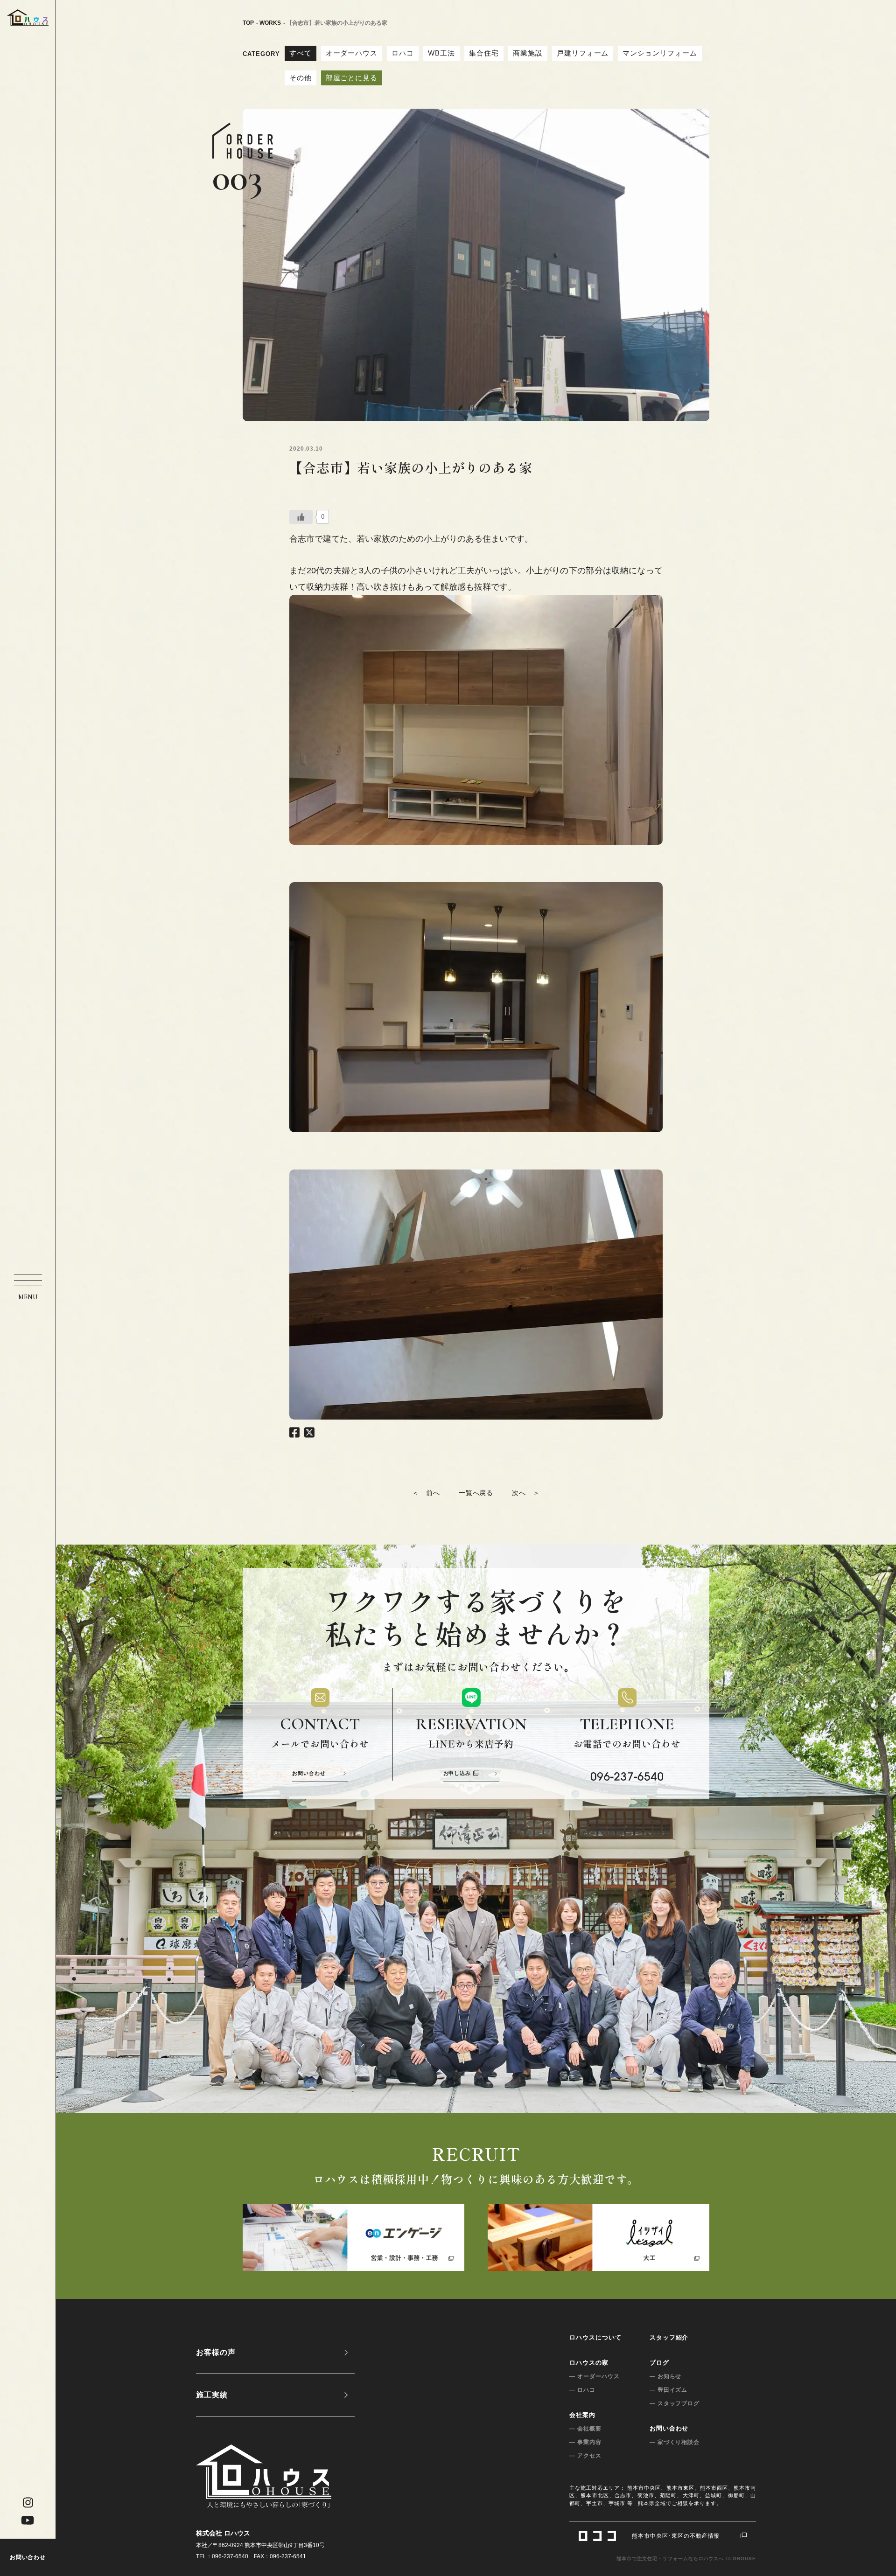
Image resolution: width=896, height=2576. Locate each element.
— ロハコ (582, 2390)
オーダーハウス (352, 53)
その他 (301, 78)
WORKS (270, 23)
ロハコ (403, 53)
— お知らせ (666, 2376)
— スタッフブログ (675, 2403)
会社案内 (582, 2415)
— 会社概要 (585, 2429)
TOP (248, 23)
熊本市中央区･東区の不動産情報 (676, 2536)
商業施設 (528, 53)
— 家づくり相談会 (675, 2442)
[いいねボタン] (301, 517)
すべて (301, 53)
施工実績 (212, 2395)
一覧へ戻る (476, 1493)
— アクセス (585, 2456)
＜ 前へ (426, 1493)
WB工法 (441, 53)
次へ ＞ (526, 1493)
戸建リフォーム (583, 53)
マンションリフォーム (660, 53)
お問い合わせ (28, 2557)
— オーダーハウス (595, 2376)
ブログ (659, 2363)
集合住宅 (484, 53)
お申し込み (457, 1773)
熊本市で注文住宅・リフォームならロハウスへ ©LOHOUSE (686, 2559)
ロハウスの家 (589, 2363)
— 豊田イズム (669, 2390)
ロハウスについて (595, 2337)
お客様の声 (216, 2352)
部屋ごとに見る (352, 78)
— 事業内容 (585, 2442)
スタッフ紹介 (669, 2337)
